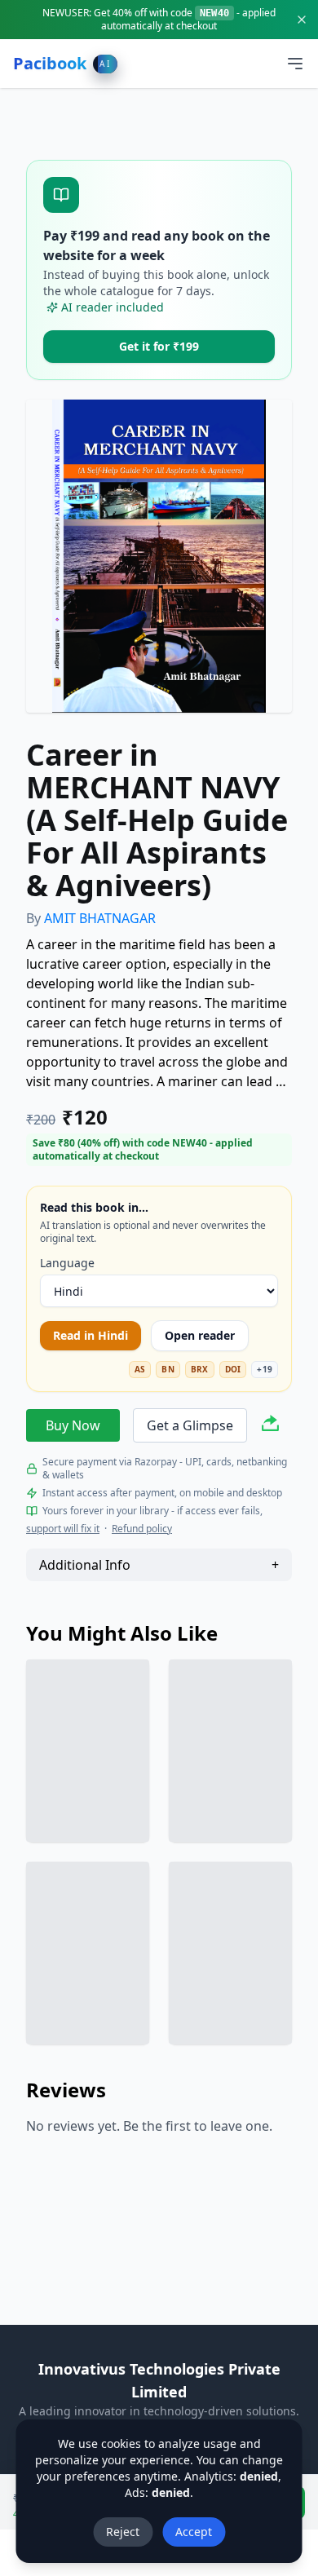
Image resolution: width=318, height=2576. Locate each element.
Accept (194, 2532)
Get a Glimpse (190, 1425)
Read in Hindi (91, 1335)
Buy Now (73, 1425)
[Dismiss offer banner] (302, 20)
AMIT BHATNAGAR (100, 918)
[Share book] (270, 1426)
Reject (123, 2532)
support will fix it (63, 1529)
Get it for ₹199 (159, 346)
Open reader (200, 1335)
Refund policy (142, 1529)
